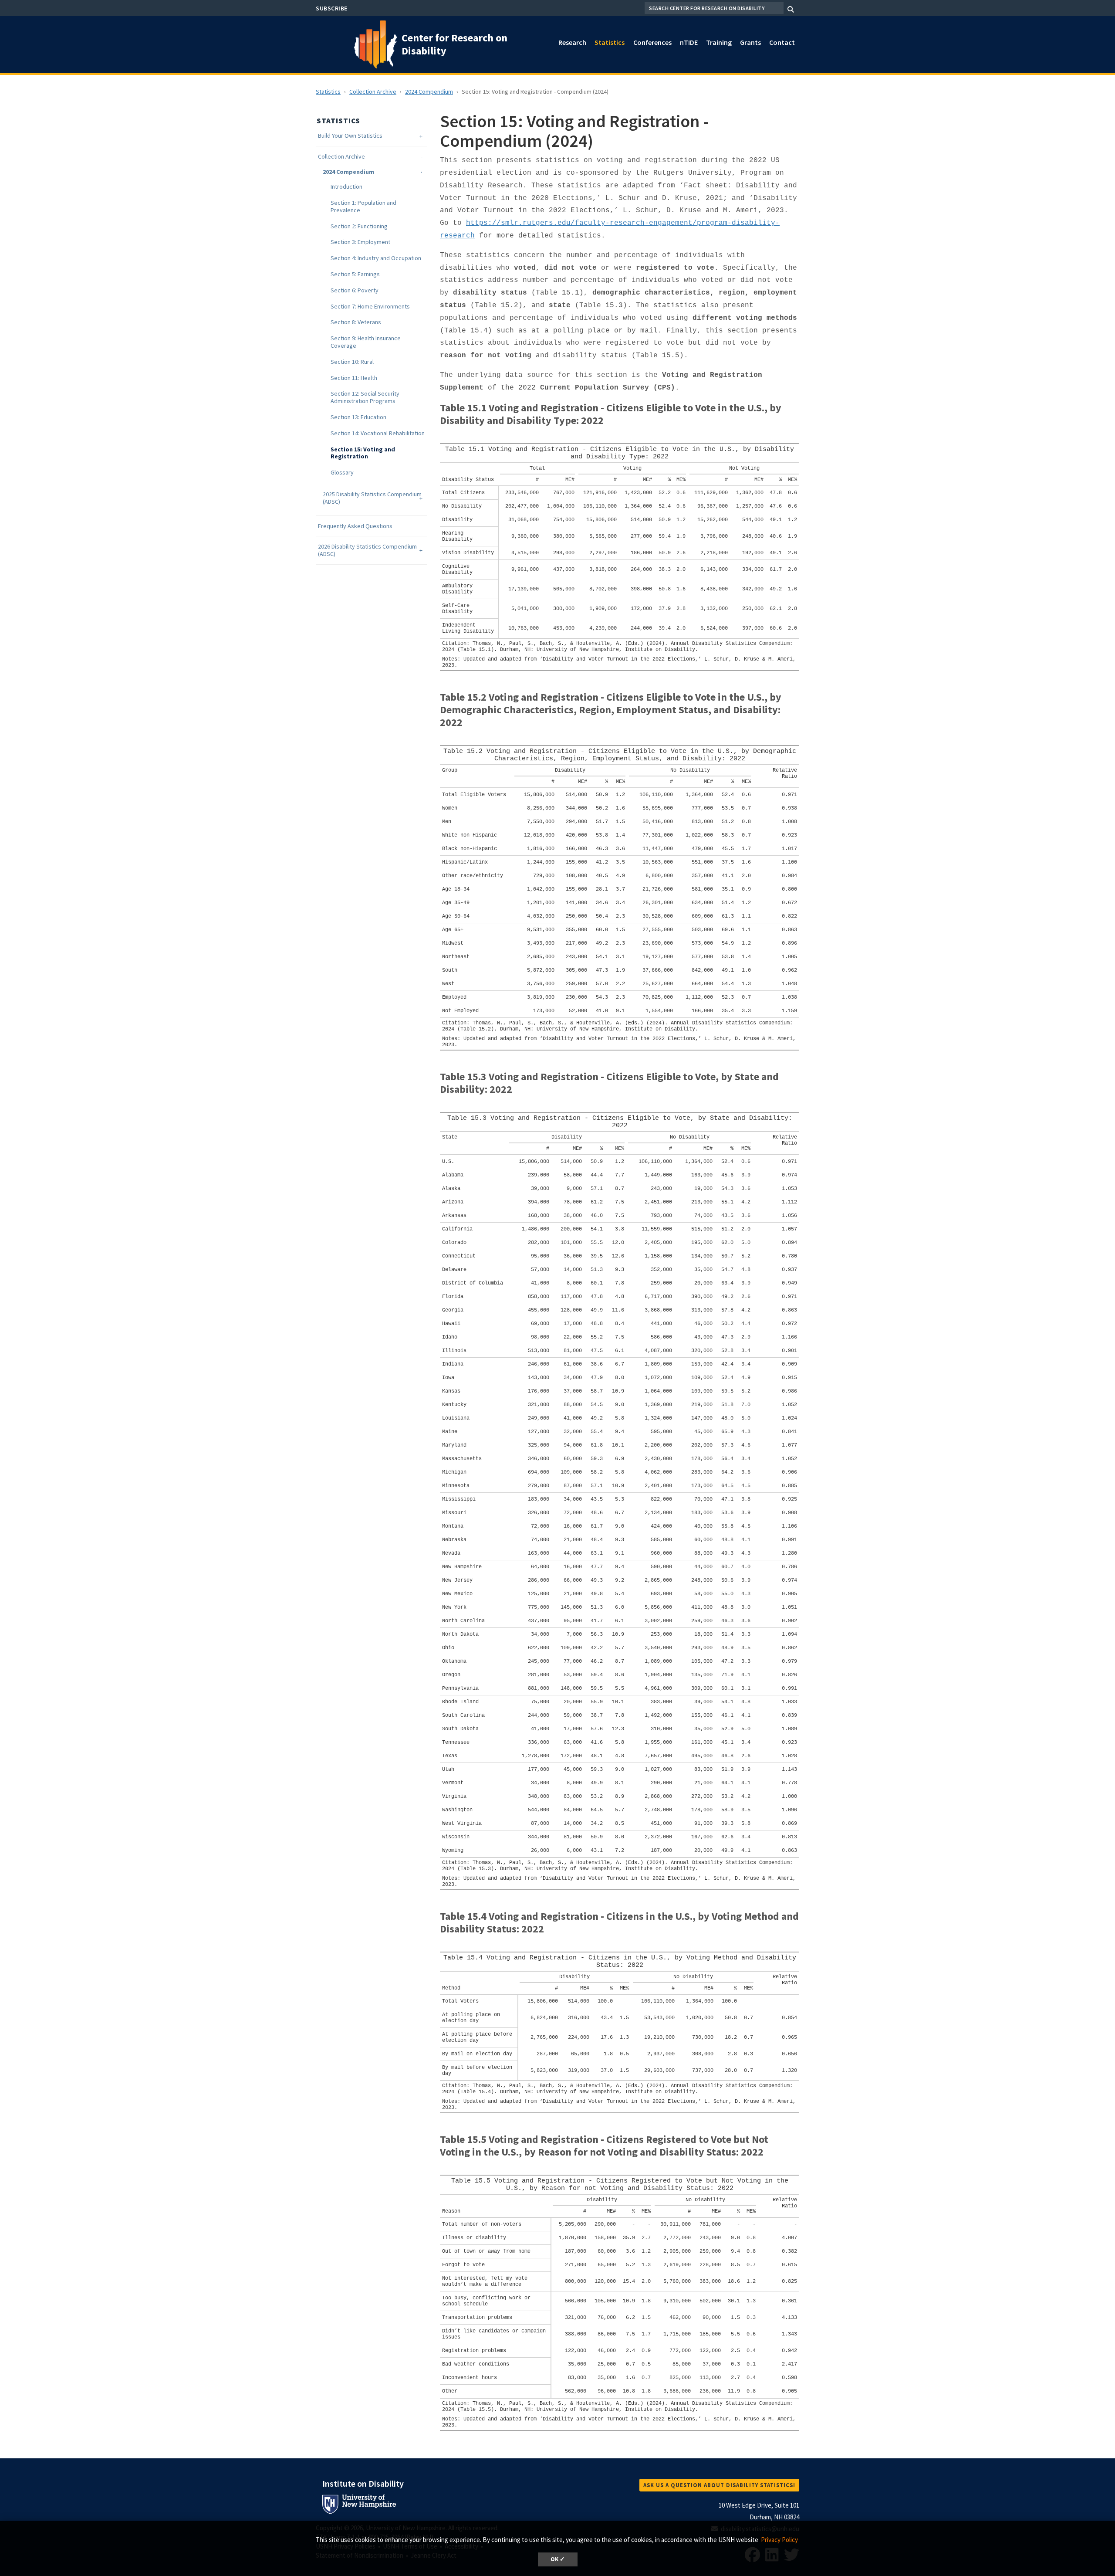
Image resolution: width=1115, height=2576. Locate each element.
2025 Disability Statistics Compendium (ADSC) (372, 498)
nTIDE (689, 42)
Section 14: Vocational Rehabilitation (378, 433)
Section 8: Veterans (356, 322)
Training (719, 42)
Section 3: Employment (360, 242)
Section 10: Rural (352, 362)
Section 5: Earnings (355, 274)
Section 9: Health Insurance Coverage (366, 342)
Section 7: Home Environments (370, 307)
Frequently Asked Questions (355, 526)
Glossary (342, 473)
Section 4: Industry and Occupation (376, 258)
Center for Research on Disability (454, 44)
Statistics (610, 42)
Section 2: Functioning (359, 226)
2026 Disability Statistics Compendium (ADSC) (367, 550)
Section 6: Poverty (355, 290)
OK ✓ (558, 2559)
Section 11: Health (354, 378)
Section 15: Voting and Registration (363, 453)
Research (572, 42)
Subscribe (332, 8)
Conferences (652, 42)
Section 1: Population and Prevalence (363, 207)
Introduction (346, 187)
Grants (750, 42)
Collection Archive (373, 92)
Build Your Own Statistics (350, 136)
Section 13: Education (358, 417)
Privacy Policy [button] (779, 2540)
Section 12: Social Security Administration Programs (365, 397)
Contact (782, 42)
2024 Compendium (429, 92)
